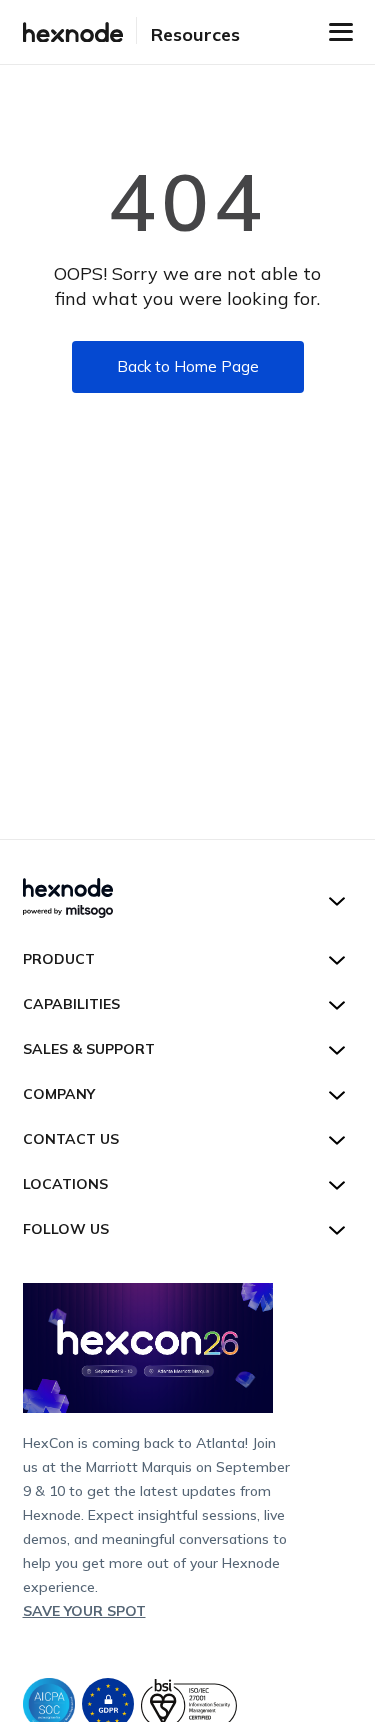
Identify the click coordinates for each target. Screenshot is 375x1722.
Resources (195, 34)
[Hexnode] (73, 32)
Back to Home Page (188, 366)
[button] (341, 32)
